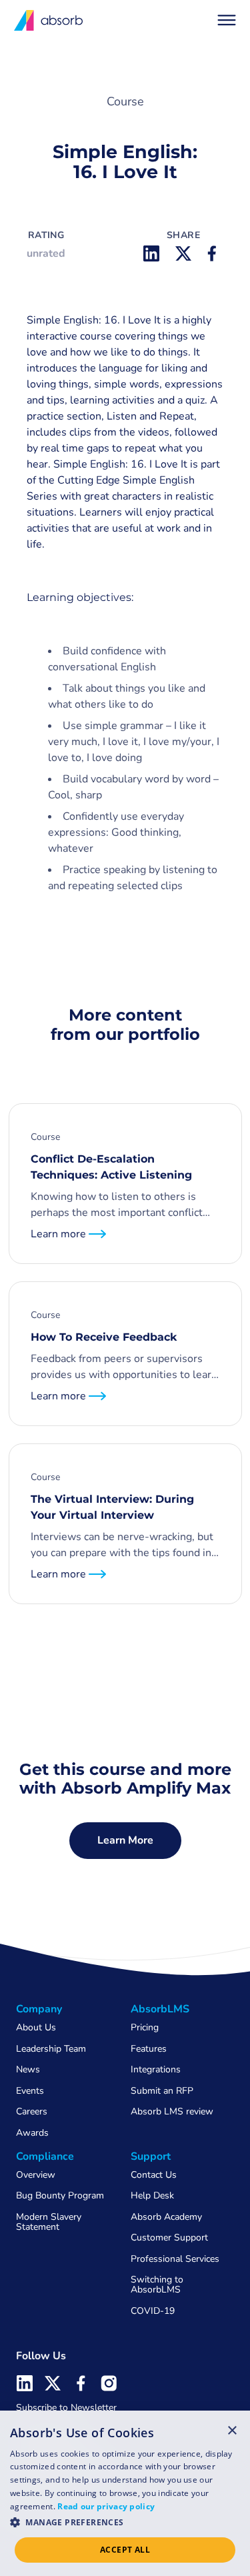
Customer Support (169, 2237)
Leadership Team (51, 2049)
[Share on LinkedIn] (151, 253)
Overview (36, 2175)
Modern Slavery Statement (49, 2222)
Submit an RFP (162, 2091)
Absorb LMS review (172, 2111)
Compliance (45, 2156)
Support (151, 2156)
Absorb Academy (166, 2217)
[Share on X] (183, 253)
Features (149, 2049)
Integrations (156, 2069)
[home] (49, 20)
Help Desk (152, 2195)
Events (30, 2091)
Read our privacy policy (106, 2506)
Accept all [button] (125, 2550)
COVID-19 (153, 2311)
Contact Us (154, 2175)
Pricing (145, 2027)
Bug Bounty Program (60, 2195)
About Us (36, 2027)
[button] (227, 20)
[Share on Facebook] (215, 253)
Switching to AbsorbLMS (157, 2285)
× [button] (232, 2430)
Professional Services (175, 2259)
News (28, 2069)
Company (39, 2009)
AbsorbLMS (160, 2009)
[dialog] (125, 2493)
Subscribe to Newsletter (66, 2408)
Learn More (125, 1840)
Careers (32, 2111)
